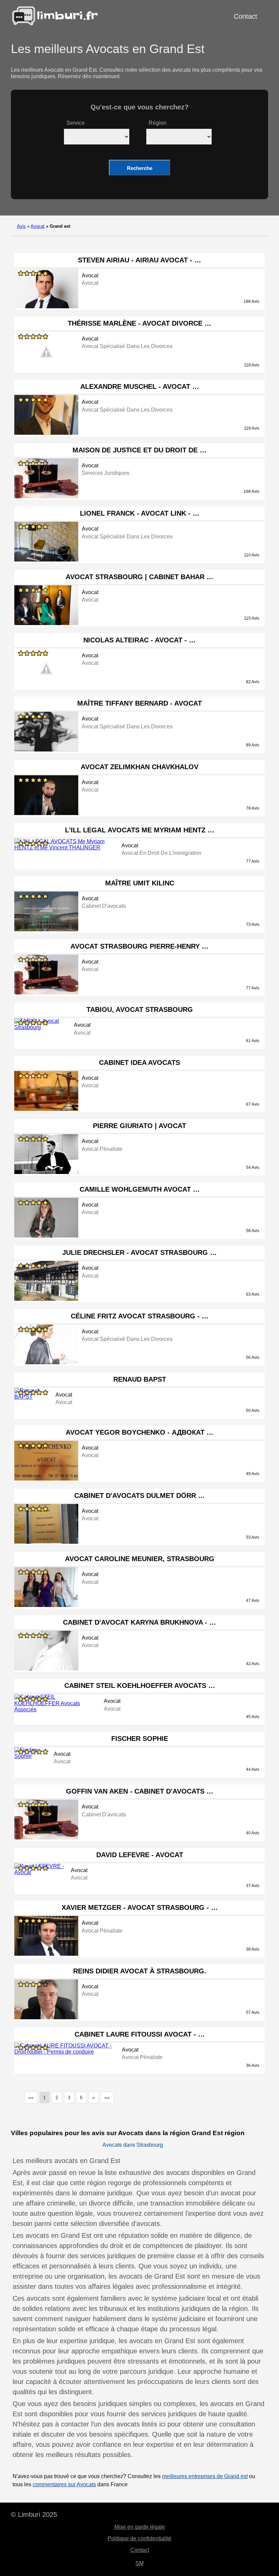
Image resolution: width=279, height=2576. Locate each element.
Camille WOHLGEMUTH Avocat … (140, 1189)
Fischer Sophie (140, 1739)
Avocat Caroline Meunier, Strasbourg (140, 1559)
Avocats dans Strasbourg (133, 2145)
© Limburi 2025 (34, 2514)
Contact (245, 16)
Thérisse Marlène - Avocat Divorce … (139, 323)
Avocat (38, 226)
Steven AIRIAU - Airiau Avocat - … (139, 260)
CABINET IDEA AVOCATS (139, 1062)
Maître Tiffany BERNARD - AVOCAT (139, 703)
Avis (21, 226)
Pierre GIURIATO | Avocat (139, 1126)
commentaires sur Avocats (64, 2484)
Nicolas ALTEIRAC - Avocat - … (139, 640)
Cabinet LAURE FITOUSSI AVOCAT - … (140, 2034)
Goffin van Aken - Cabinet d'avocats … (140, 1791)
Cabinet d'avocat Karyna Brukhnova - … (139, 1622)
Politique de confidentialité (139, 2538)
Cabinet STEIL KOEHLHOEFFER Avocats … (140, 1685)
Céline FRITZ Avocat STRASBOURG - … (140, 1316)
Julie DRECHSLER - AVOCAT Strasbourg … (139, 1252)
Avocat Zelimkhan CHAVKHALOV (139, 767)
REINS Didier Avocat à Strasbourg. (140, 1971)
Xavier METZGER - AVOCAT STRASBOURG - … (140, 1907)
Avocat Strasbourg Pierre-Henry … (139, 946)
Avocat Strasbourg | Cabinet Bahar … (139, 577)
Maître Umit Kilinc (140, 883)
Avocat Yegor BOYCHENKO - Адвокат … (139, 1432)
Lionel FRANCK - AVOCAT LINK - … (140, 513)
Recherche (140, 168)
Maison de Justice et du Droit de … (139, 450)
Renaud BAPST (140, 1379)
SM (139, 2563)
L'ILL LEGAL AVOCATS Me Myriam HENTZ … (140, 830)
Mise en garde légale (140, 2527)
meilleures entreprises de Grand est (205, 2476)
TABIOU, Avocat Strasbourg (140, 1009)
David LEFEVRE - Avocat (140, 1855)
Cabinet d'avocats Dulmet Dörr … (139, 1496)
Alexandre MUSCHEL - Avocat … (140, 386)
